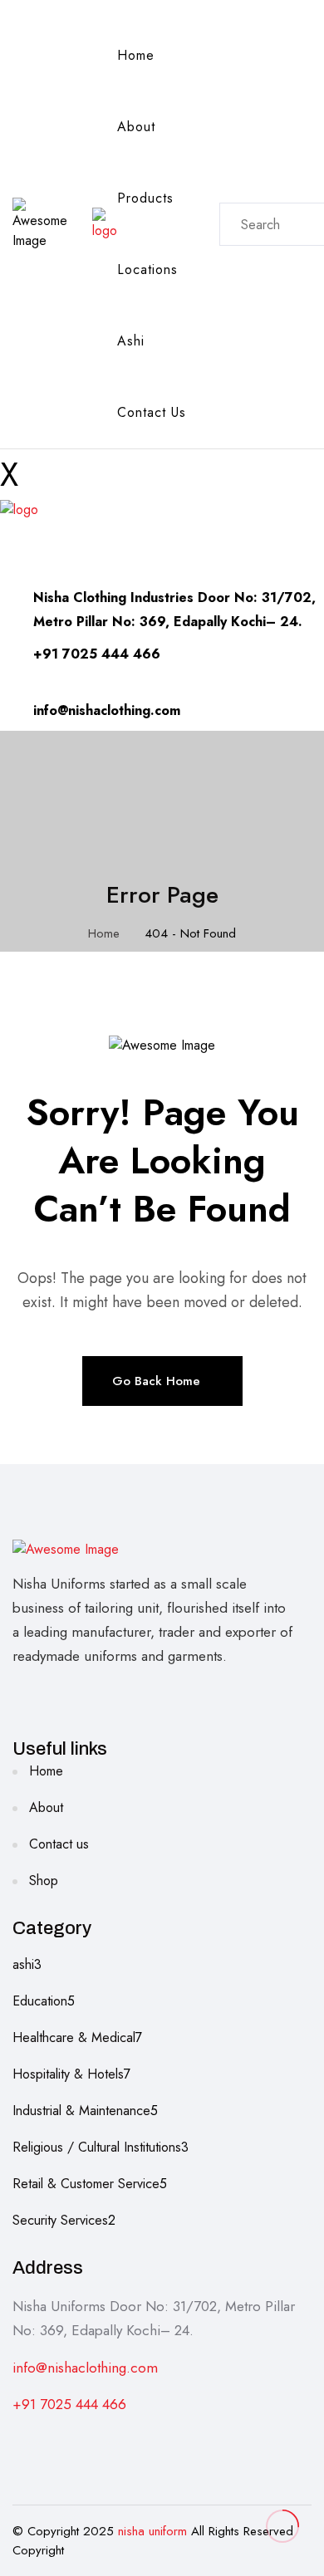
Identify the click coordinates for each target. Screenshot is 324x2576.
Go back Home (156, 1381)
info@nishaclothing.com (85, 2368)
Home (136, 55)
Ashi (131, 341)
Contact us (152, 412)
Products (145, 198)
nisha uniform (152, 2531)
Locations (147, 269)
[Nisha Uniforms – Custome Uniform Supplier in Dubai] (105, 223)
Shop (44, 1881)
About (136, 127)
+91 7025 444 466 (69, 2404)
